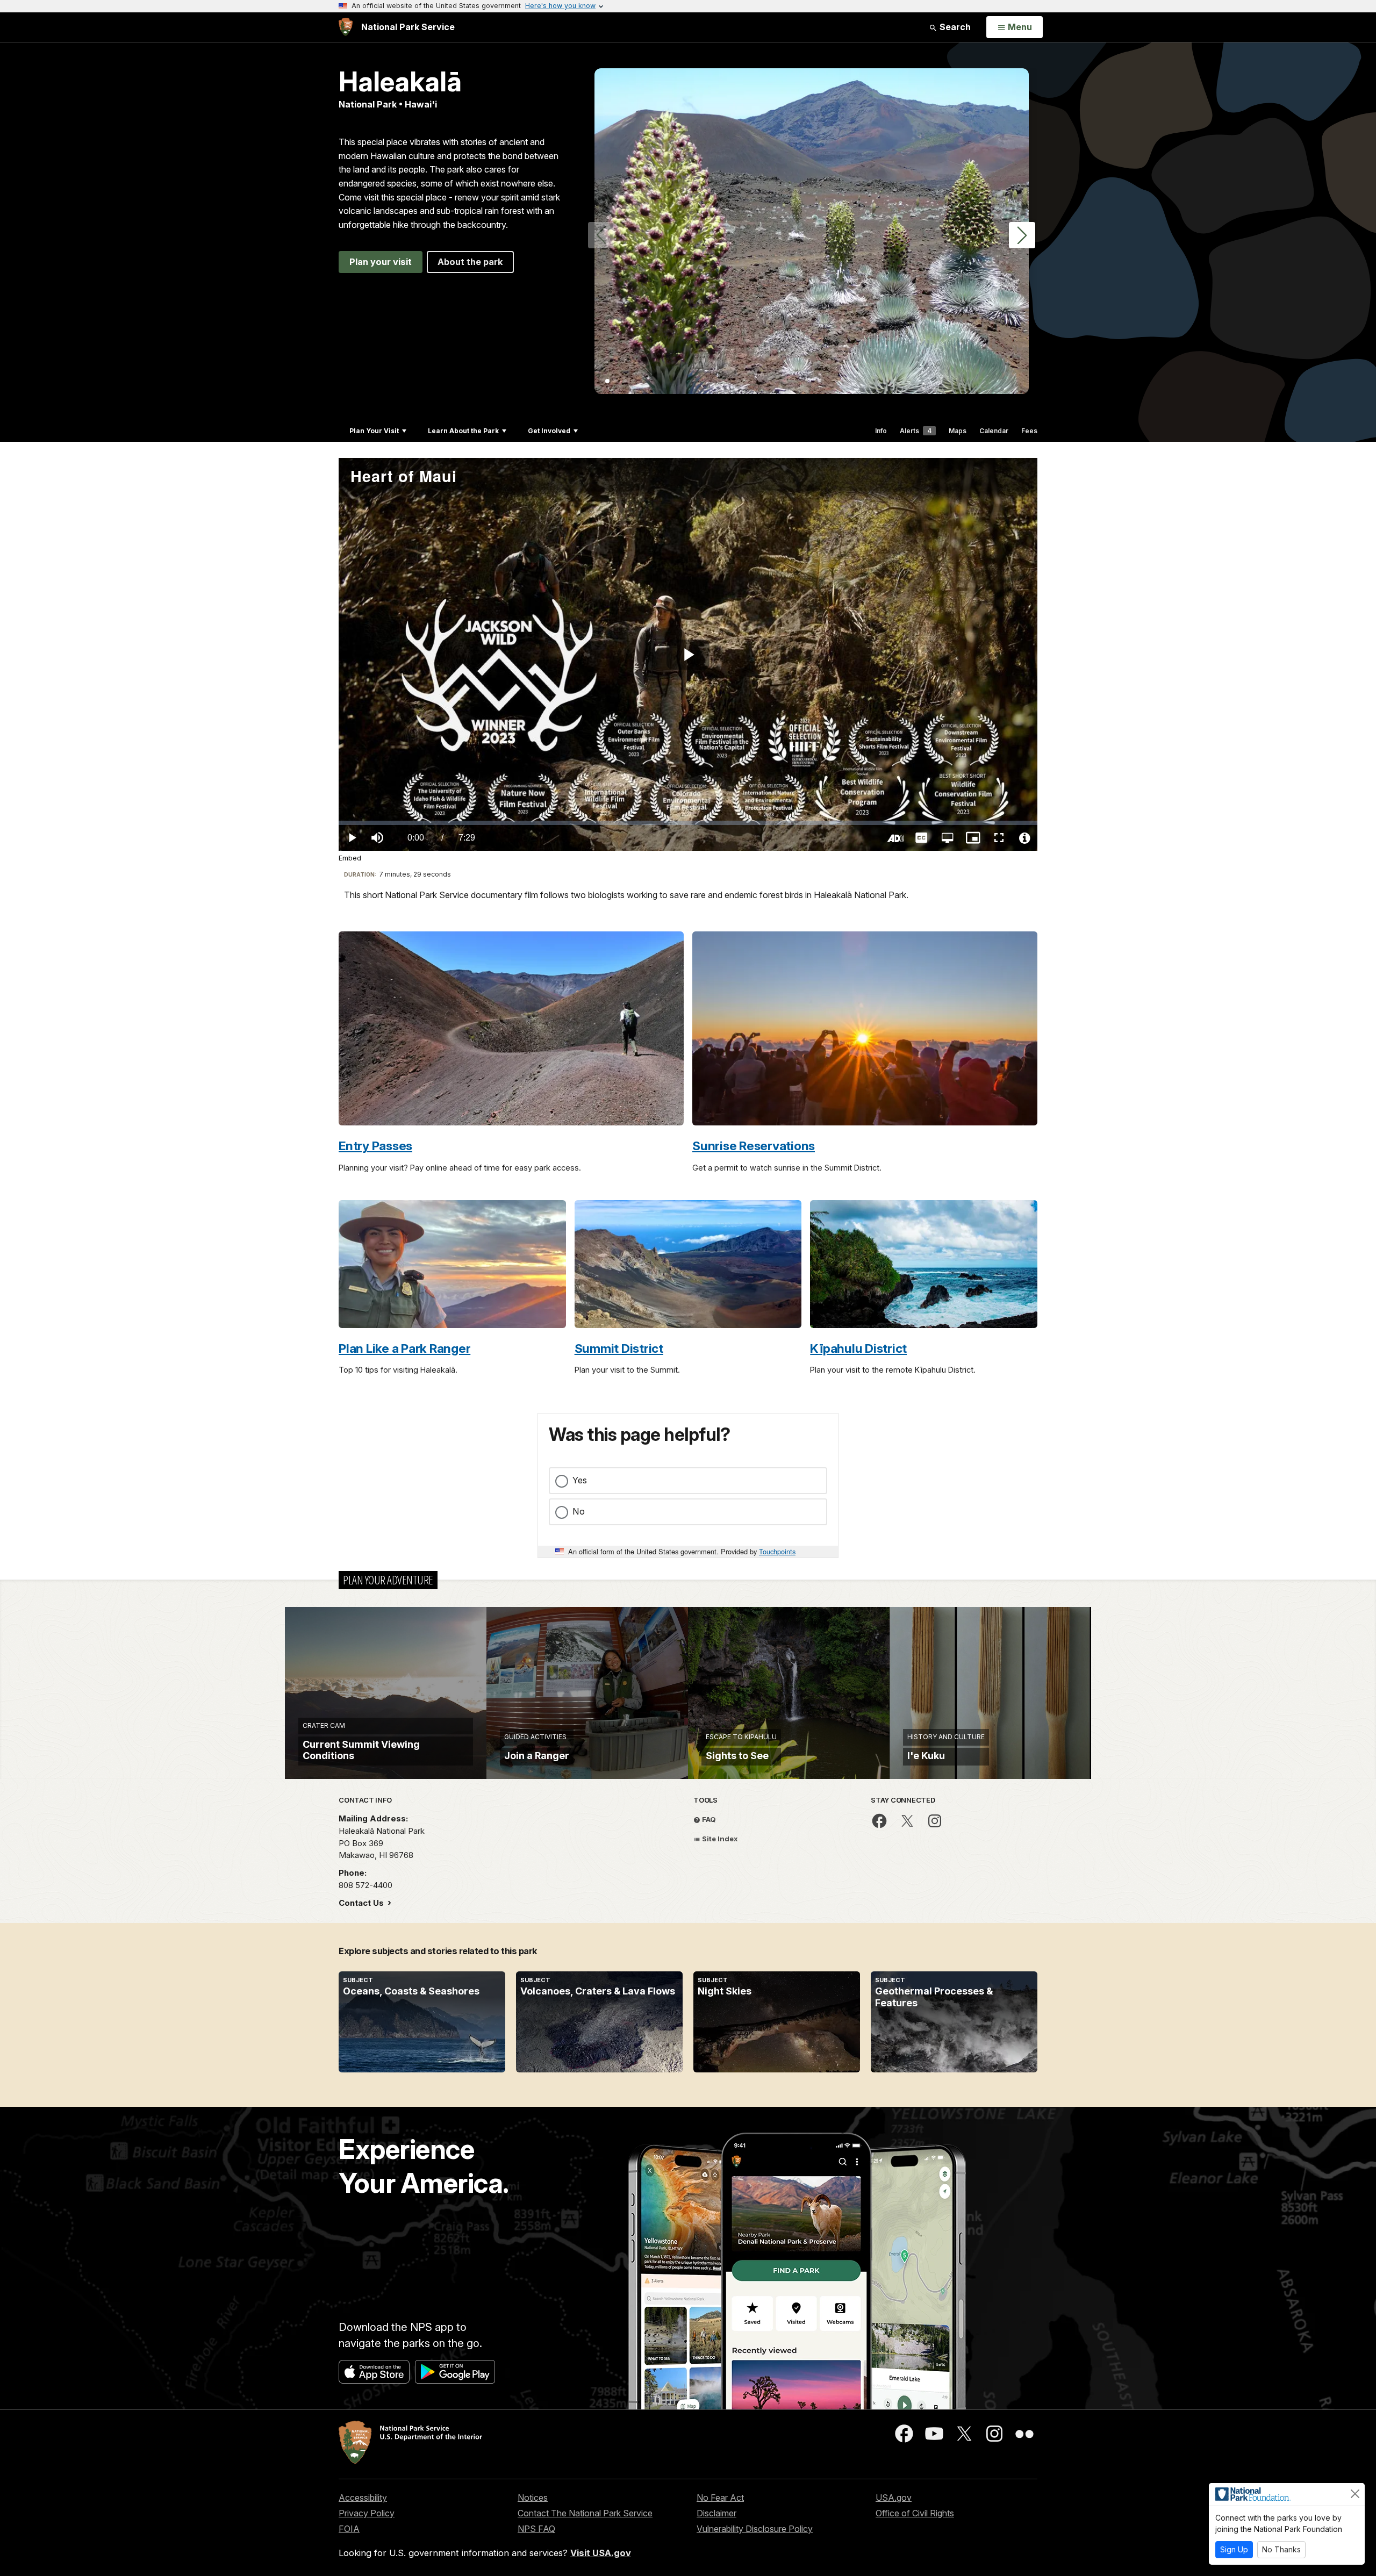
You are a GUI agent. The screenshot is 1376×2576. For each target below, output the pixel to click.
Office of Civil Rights (915, 2513)
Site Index (719, 1839)
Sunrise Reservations (754, 1146)
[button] (1022, 235)
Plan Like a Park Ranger (404, 1348)
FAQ (708, 1819)
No (579, 1511)
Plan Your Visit (374, 431)
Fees (1029, 431)
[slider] (688, 823)
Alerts (916, 431)
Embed (350, 858)
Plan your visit (381, 262)
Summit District (619, 1348)
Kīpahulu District (858, 1348)
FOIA (349, 2529)
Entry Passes (375, 1146)
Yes (580, 1480)
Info (881, 431)
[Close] (1355, 2494)
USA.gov (894, 2498)
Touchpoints (777, 1551)
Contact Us (362, 1903)
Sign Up (1234, 2549)
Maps (958, 431)
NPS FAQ (536, 2529)
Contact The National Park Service (585, 2513)
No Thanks (1281, 2549)
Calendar (994, 431)
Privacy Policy (367, 2513)
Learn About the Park (463, 431)
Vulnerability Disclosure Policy (755, 2529)
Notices (533, 2498)
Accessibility (363, 2498)
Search (954, 27)
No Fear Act (720, 2498)
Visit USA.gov (601, 2553)
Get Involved (549, 431)
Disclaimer (716, 2513)
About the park (470, 262)
